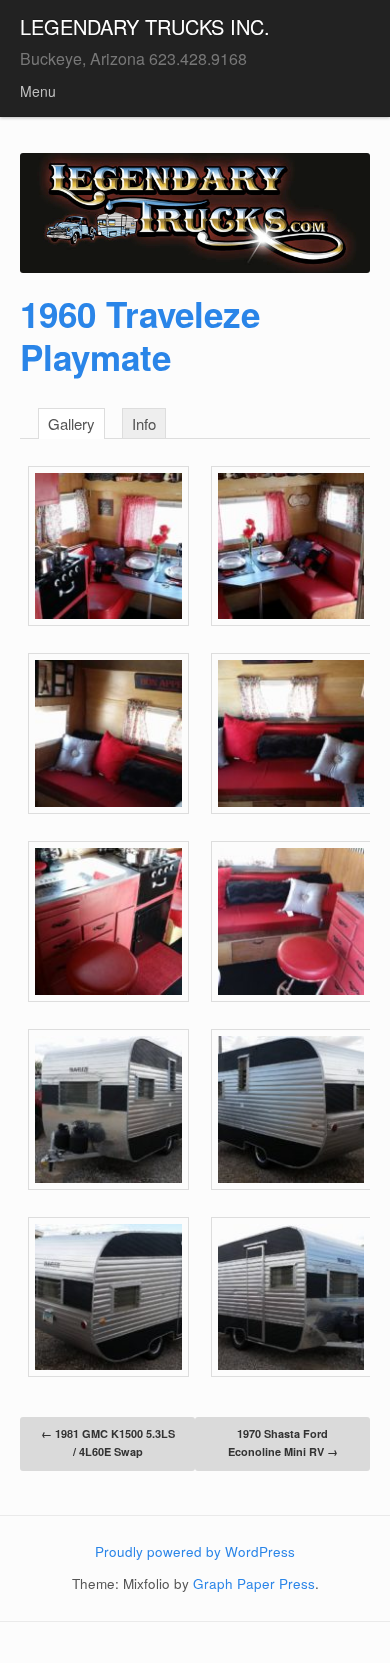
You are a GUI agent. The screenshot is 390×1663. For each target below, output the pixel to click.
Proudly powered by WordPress (195, 1551)
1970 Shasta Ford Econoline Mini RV (283, 1442)
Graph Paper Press (254, 1583)
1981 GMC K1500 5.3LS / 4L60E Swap (108, 1442)
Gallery (71, 423)
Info (144, 423)
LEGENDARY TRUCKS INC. (145, 26)
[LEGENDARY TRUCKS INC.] (195, 213)
